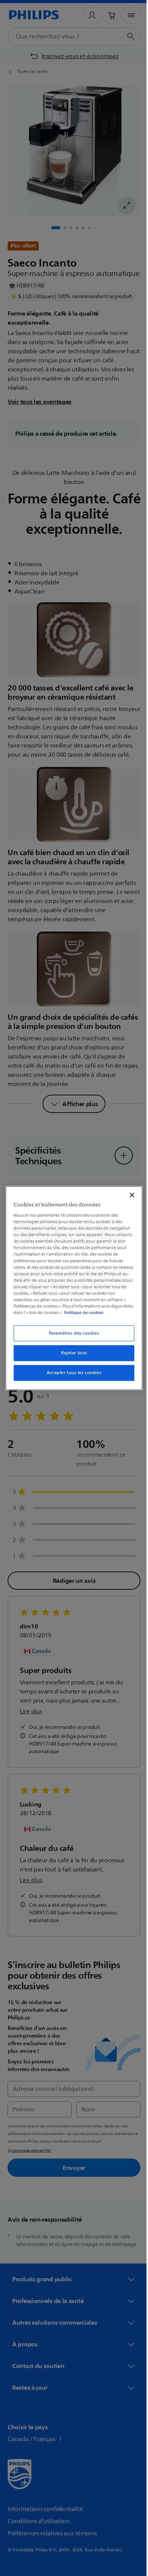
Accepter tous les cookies (71, 1373)
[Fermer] (128, 1195)
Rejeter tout (71, 1353)
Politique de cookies (105, 1313)
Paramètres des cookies (71, 1333)
